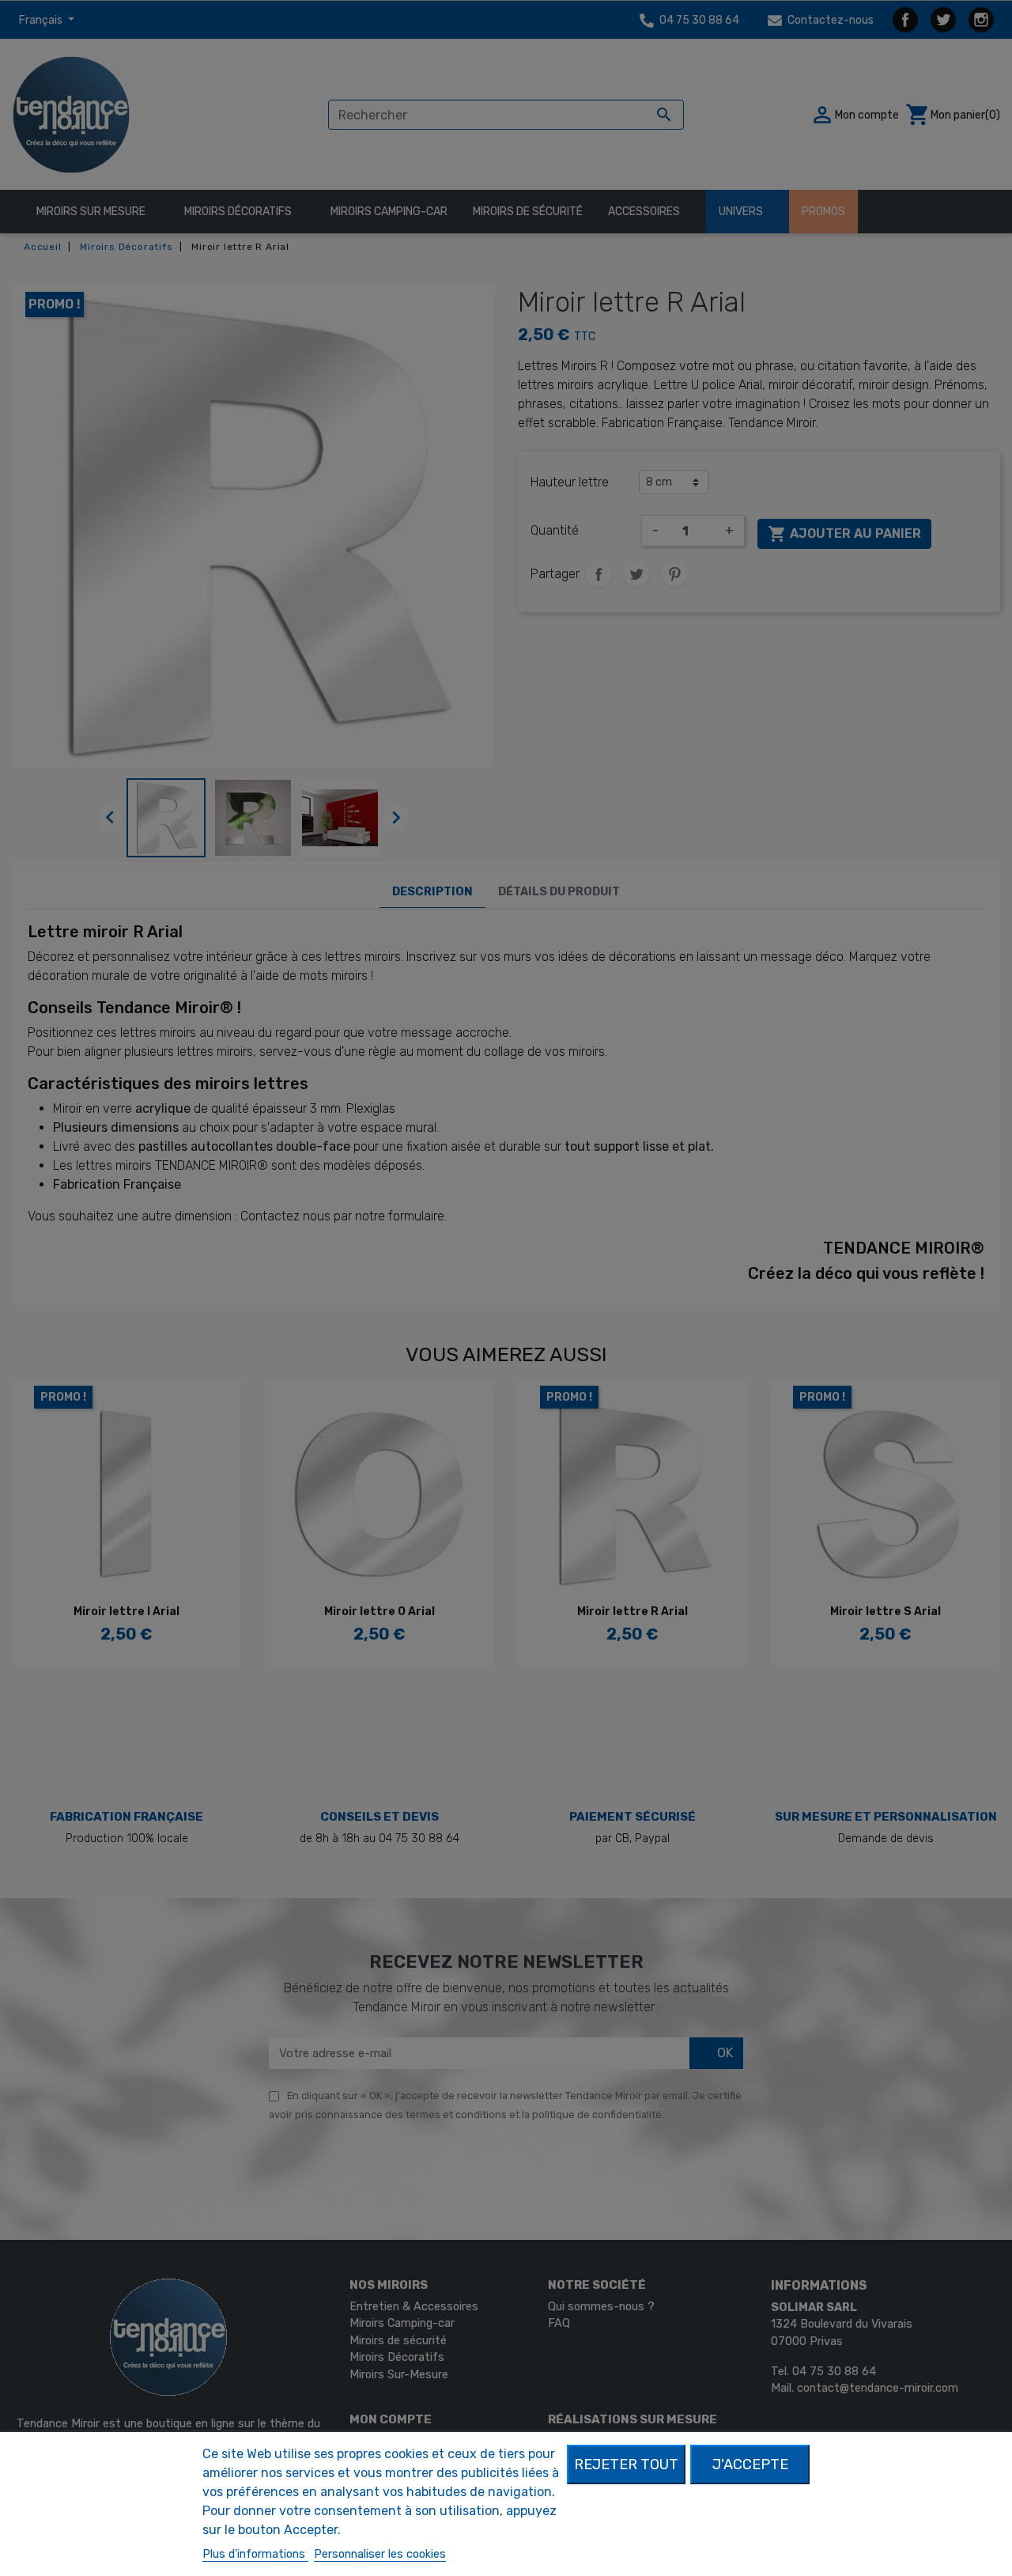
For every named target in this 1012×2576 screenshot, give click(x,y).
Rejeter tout (626, 2464)
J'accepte (750, 2464)
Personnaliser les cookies (380, 2554)
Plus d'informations (255, 2554)
